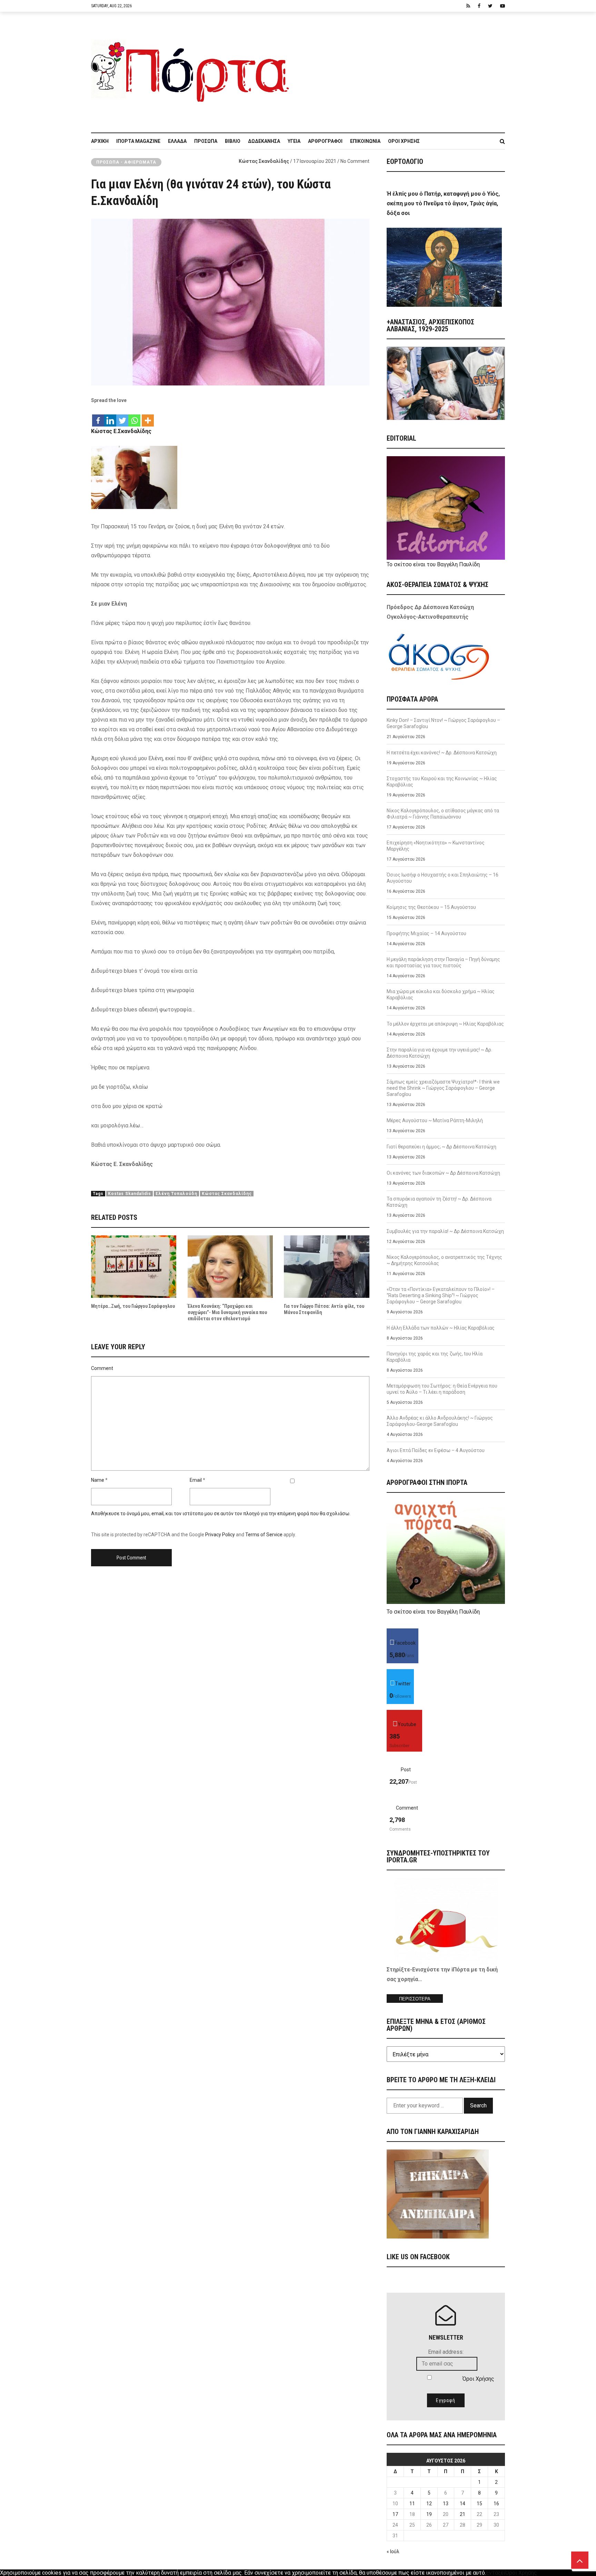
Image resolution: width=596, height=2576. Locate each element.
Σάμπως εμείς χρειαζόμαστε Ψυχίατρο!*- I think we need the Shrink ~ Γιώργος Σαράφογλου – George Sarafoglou (443, 1088)
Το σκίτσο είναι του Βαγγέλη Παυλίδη (433, 564)
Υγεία (294, 141)
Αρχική (100, 141)
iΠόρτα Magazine (138, 141)
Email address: (446, 2352)
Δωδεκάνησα (264, 141)
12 (429, 2504)
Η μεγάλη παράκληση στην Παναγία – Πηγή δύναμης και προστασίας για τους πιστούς (443, 962)
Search (478, 2105)
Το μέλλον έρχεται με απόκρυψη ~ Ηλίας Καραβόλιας (445, 1024)
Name (98, 1480)
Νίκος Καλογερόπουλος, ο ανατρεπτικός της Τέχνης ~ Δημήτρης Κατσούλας (444, 1260)
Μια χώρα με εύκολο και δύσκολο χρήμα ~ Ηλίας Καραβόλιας (441, 995)
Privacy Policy (220, 1535)
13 (446, 2504)
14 (463, 2504)
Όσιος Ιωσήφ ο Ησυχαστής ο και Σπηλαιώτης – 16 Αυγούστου (443, 878)
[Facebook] (98, 417)
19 (429, 2514)
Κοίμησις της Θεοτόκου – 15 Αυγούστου (431, 907)
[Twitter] (122, 417)
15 (479, 2504)
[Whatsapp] (134, 417)
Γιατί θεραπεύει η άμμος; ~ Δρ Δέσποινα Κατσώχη (441, 1147)
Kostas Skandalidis (130, 1194)
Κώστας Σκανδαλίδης (264, 161)
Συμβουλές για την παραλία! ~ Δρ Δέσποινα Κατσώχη (445, 1231)
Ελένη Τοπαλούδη (176, 1194)
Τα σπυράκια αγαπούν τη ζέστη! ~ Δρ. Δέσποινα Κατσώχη (439, 1202)
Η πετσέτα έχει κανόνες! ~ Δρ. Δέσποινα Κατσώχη (442, 753)
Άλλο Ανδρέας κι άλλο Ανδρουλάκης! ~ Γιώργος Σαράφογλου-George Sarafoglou (440, 1421)
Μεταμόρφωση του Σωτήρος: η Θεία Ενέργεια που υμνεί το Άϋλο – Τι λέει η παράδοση (442, 1389)
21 (463, 2514)
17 (395, 2514)
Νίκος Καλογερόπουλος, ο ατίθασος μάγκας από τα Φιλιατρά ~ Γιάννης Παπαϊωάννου (443, 814)
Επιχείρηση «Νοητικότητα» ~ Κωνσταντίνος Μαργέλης (436, 846)
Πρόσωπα (206, 141)
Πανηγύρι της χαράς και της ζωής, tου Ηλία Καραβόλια (435, 1357)
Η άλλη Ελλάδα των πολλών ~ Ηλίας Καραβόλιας (441, 1328)
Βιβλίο (233, 141)
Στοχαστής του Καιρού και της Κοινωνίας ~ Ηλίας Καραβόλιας (442, 782)
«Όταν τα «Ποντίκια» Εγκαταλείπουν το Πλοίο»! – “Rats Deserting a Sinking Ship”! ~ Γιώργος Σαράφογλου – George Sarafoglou (441, 1295)
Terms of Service (264, 1535)
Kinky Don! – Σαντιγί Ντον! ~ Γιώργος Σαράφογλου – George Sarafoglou (443, 723)
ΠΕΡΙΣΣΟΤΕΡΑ (415, 1999)
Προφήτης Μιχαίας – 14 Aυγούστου (426, 933)
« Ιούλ (393, 2551)
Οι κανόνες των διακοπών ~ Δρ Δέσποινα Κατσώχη (443, 1173)
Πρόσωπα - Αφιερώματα (126, 162)
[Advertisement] (401, 69)
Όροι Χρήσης (404, 141)
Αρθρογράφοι (325, 141)
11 (412, 2504)
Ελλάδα (177, 141)
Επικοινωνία (365, 141)
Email (196, 1480)
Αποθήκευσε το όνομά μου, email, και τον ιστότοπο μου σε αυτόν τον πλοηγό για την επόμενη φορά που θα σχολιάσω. (221, 1514)
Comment (102, 1368)
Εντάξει (496, 2573)
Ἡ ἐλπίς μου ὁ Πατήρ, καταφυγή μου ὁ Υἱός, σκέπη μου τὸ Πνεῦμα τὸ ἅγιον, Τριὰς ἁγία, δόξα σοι (443, 203)
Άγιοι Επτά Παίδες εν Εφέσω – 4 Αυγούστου (436, 1450)
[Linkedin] (110, 417)
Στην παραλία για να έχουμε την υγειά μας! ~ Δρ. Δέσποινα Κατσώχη (439, 1053)
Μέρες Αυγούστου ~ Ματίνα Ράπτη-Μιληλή (435, 1120)
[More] (148, 417)
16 (496, 2504)
